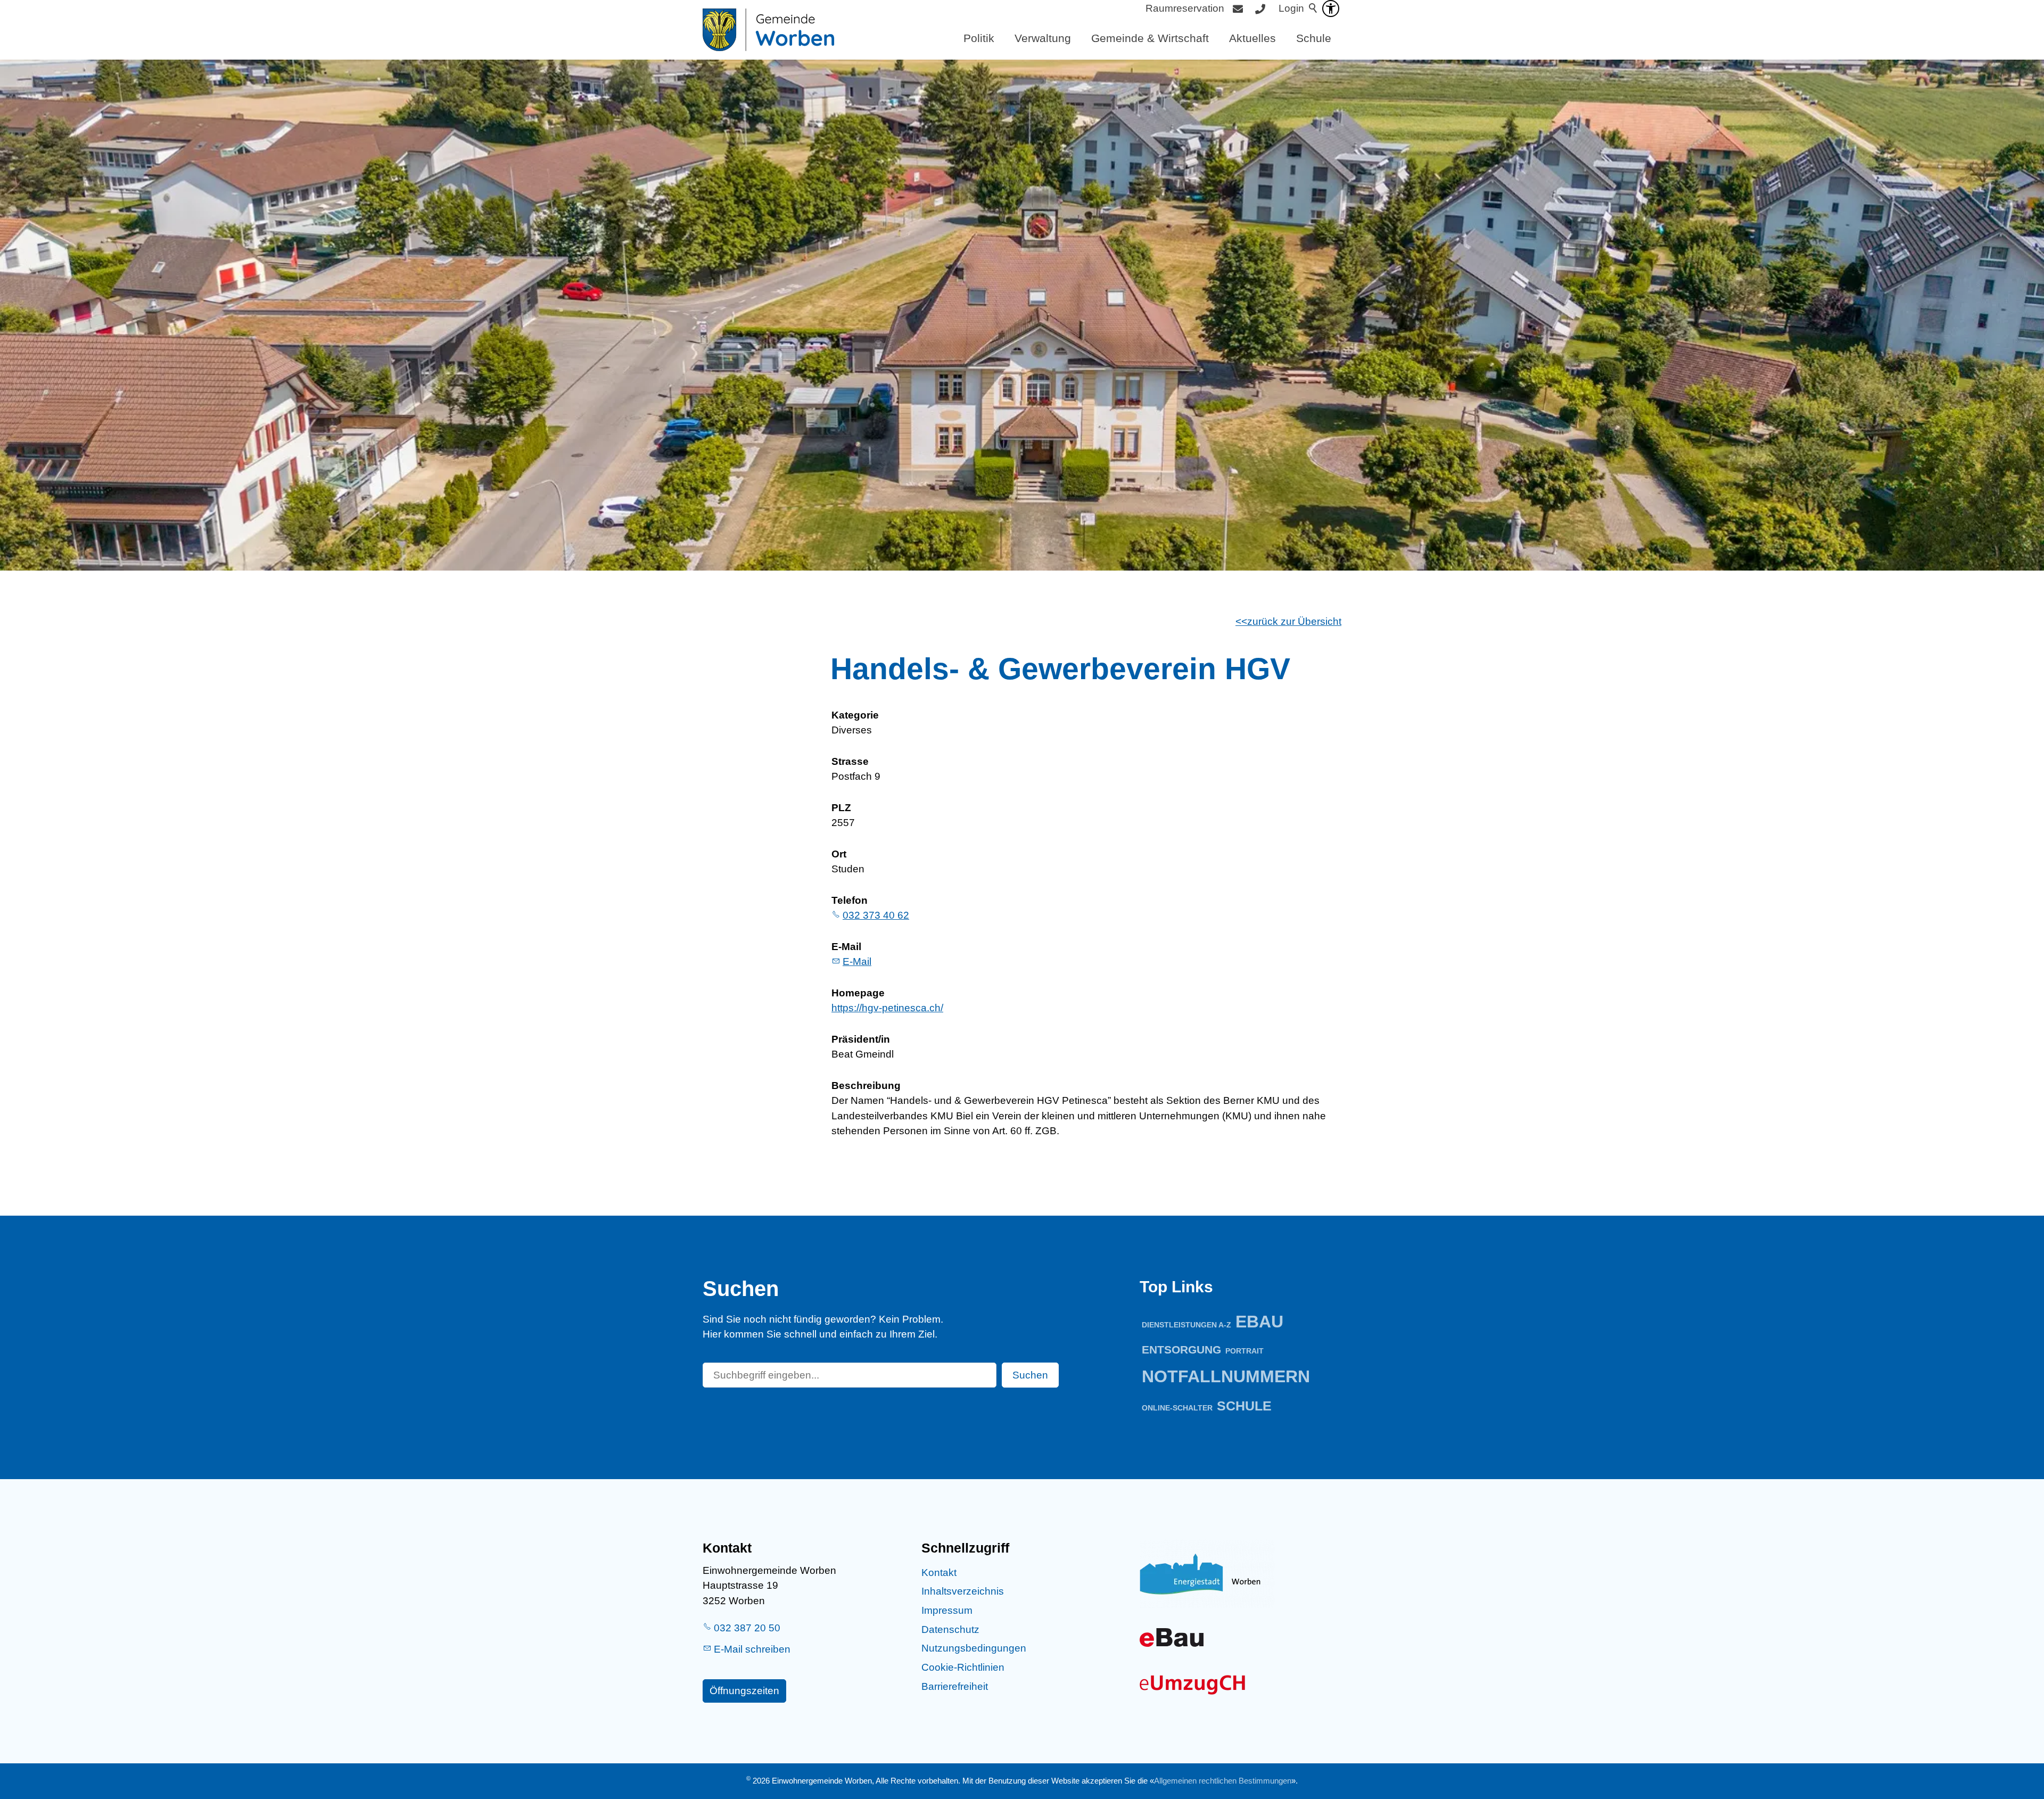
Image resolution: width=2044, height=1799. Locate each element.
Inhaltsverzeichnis (963, 1591)
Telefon (850, 900)
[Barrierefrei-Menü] (1331, 9)
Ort (839, 854)
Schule (1314, 38)
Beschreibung (866, 1086)
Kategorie (855, 715)
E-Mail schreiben (752, 1649)
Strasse (850, 761)
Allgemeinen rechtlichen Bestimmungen (1223, 1781)
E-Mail (846, 947)
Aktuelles (1252, 38)
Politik (979, 38)
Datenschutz (950, 1629)
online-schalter (1177, 1408)
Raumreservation (1185, 8)
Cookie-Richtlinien (963, 1667)
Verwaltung (1043, 38)
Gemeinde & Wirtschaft (1150, 38)
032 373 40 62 (876, 915)
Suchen (1030, 1375)
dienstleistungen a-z (1186, 1325)
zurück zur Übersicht (1294, 621)
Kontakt (939, 1573)
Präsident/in (861, 1039)
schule (1244, 1406)
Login (1291, 8)
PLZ (841, 808)
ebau (1259, 1322)
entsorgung (1181, 1350)
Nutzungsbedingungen (974, 1648)
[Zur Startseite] (768, 30)
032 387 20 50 (747, 1628)
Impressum (947, 1610)
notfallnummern (1226, 1376)
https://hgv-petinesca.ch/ (887, 1008)
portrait (1244, 1351)
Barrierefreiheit (955, 1686)
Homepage (858, 993)
